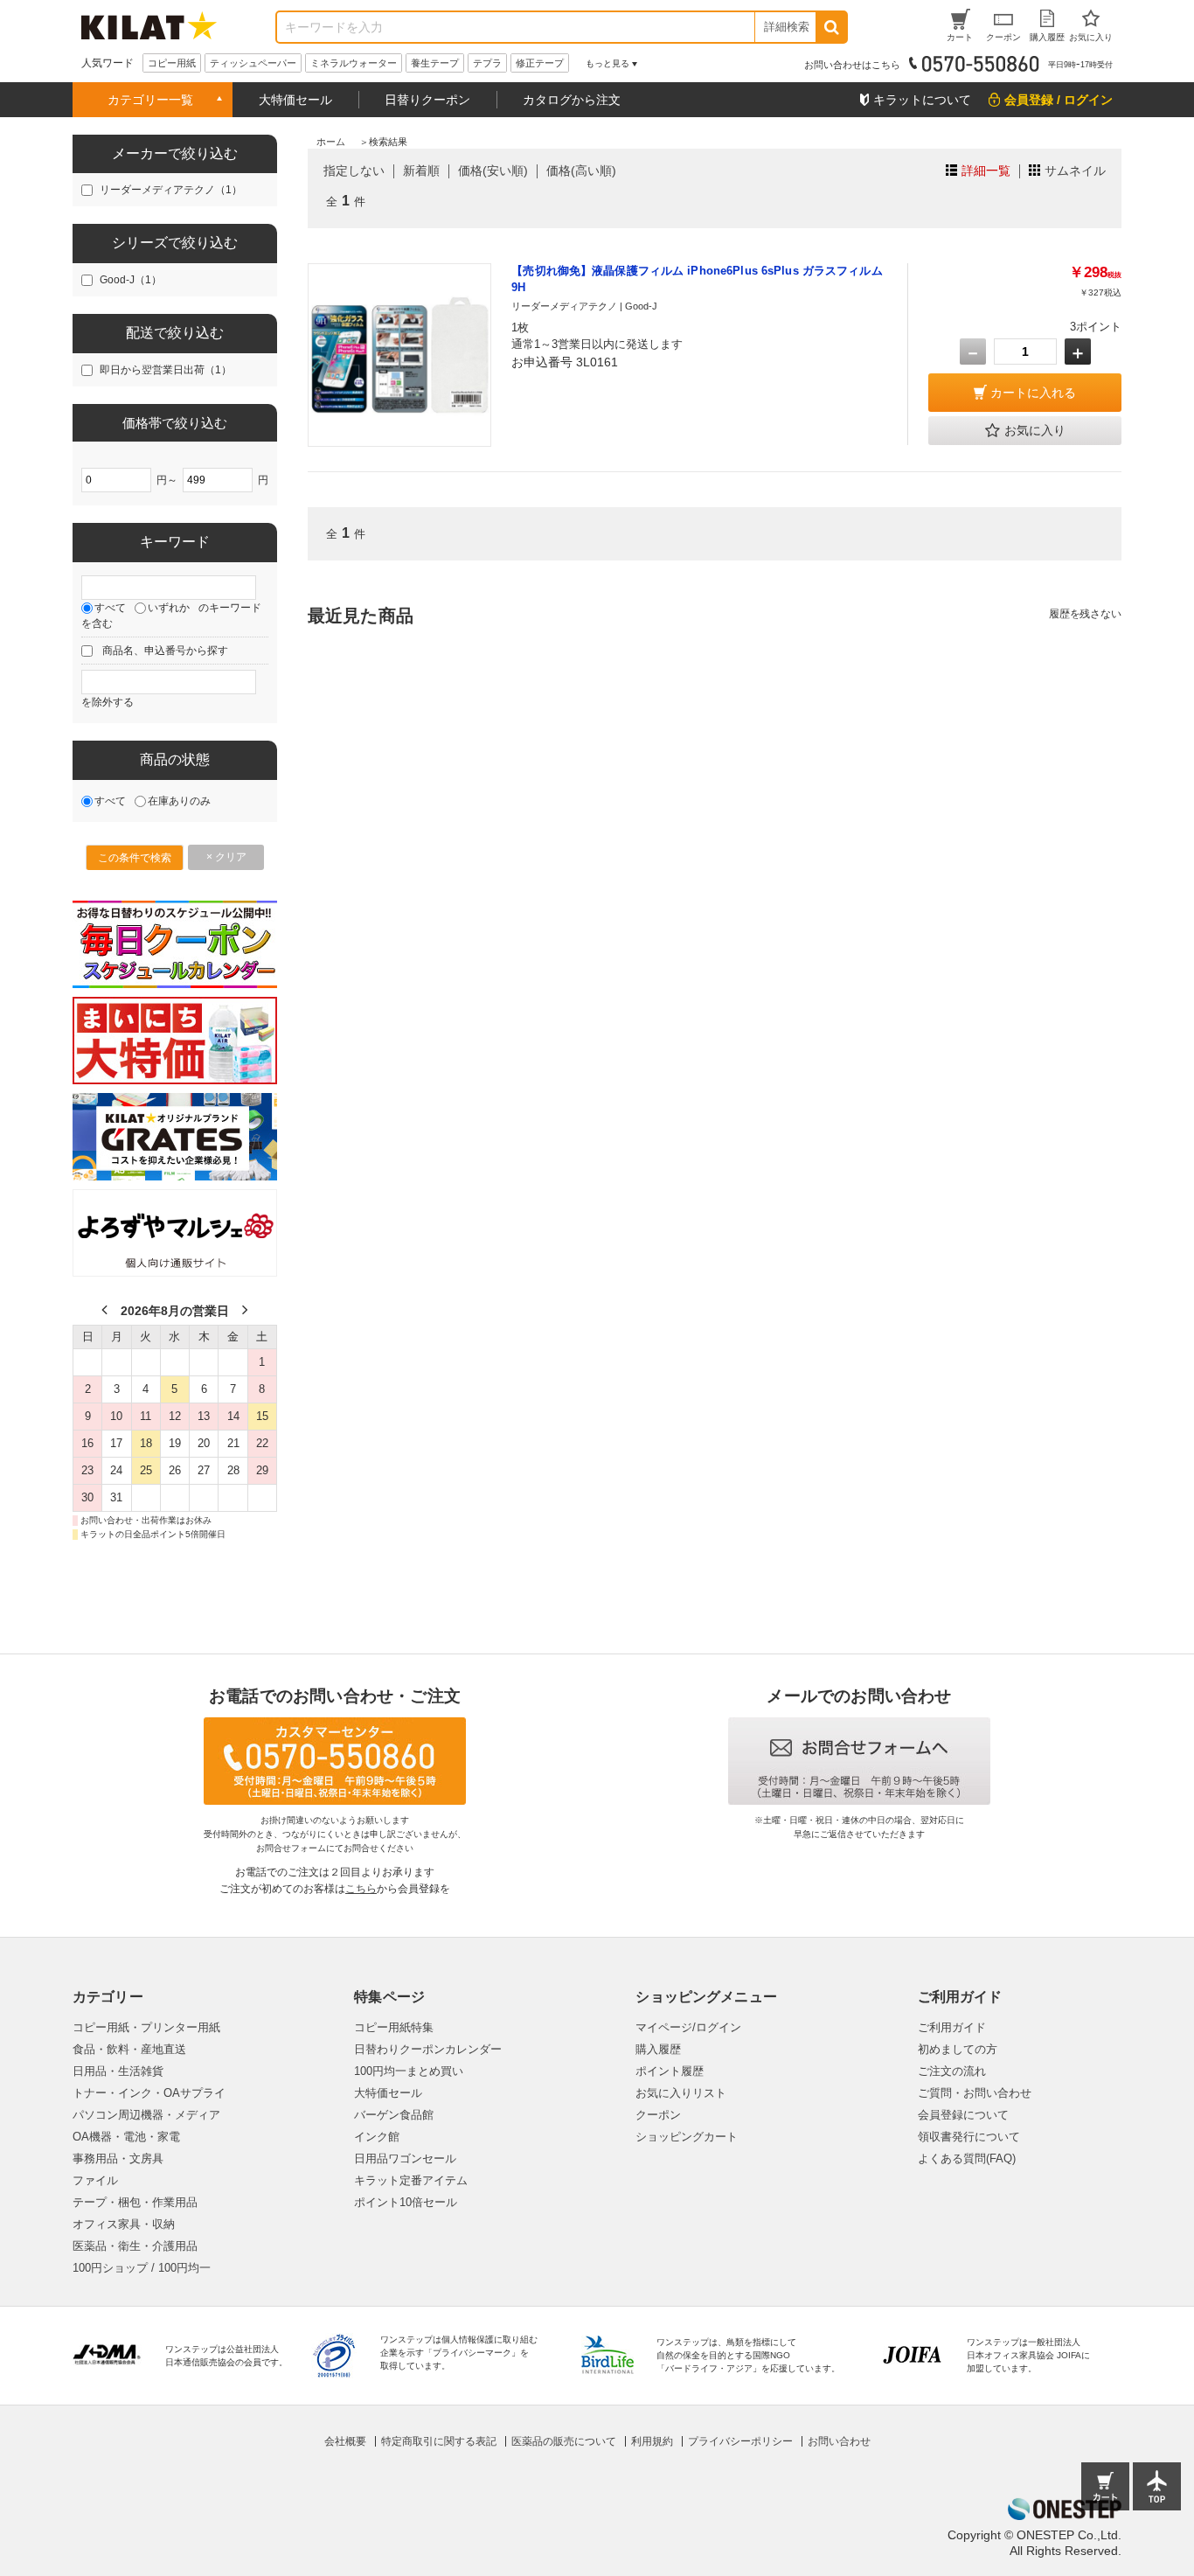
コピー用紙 (172, 63)
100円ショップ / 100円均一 (142, 2268)
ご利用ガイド (952, 2027)
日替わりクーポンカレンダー (428, 2049)
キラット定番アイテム (411, 2180)
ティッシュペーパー (253, 63)
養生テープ (435, 63)
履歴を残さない (1085, 614)
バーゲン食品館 (394, 2115)
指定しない (354, 171)
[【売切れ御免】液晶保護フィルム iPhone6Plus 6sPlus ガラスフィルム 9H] (399, 355)
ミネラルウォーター (354, 63)
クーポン (658, 2115)
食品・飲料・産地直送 (129, 2049)
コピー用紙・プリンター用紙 (146, 2027)
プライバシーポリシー (740, 2441)
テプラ (487, 63)
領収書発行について (969, 2137)
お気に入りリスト (681, 2093)
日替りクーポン (427, 100)
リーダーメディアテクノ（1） (171, 190)
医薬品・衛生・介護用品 (135, 2246)
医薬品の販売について (564, 2441)
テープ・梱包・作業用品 (135, 2202)
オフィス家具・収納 (124, 2224)
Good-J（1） (131, 280)
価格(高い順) (581, 171)
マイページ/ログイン (688, 2027)
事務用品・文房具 (118, 2158)
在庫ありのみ (179, 801)
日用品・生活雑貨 (118, 2071)
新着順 (421, 171)
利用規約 (652, 2441)
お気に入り (1035, 430)
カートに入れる (1033, 393)
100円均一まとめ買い (409, 2071)
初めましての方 (958, 2049)
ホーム (331, 142)
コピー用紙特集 (394, 2027)
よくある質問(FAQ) (967, 2158)
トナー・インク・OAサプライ (149, 2093)
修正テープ (540, 63)
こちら (361, 1889)
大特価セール (295, 100)
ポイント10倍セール (406, 2202)
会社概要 (345, 2441)
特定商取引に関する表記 (439, 2441)
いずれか (169, 608)
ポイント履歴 (670, 2071)
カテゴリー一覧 (150, 100)
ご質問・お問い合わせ (975, 2093)
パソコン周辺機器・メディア (146, 2115)
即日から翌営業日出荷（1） (166, 370)
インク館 (377, 2137)
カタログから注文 (572, 100)
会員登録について (963, 2115)
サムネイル (1075, 171)
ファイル (95, 2180)
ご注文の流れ (952, 2071)
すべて (110, 608)
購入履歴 (658, 2049)
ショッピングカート (687, 2137)
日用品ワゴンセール (405, 2158)
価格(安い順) (493, 171)
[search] (831, 27)
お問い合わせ (839, 2441)
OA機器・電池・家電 (126, 2137)
